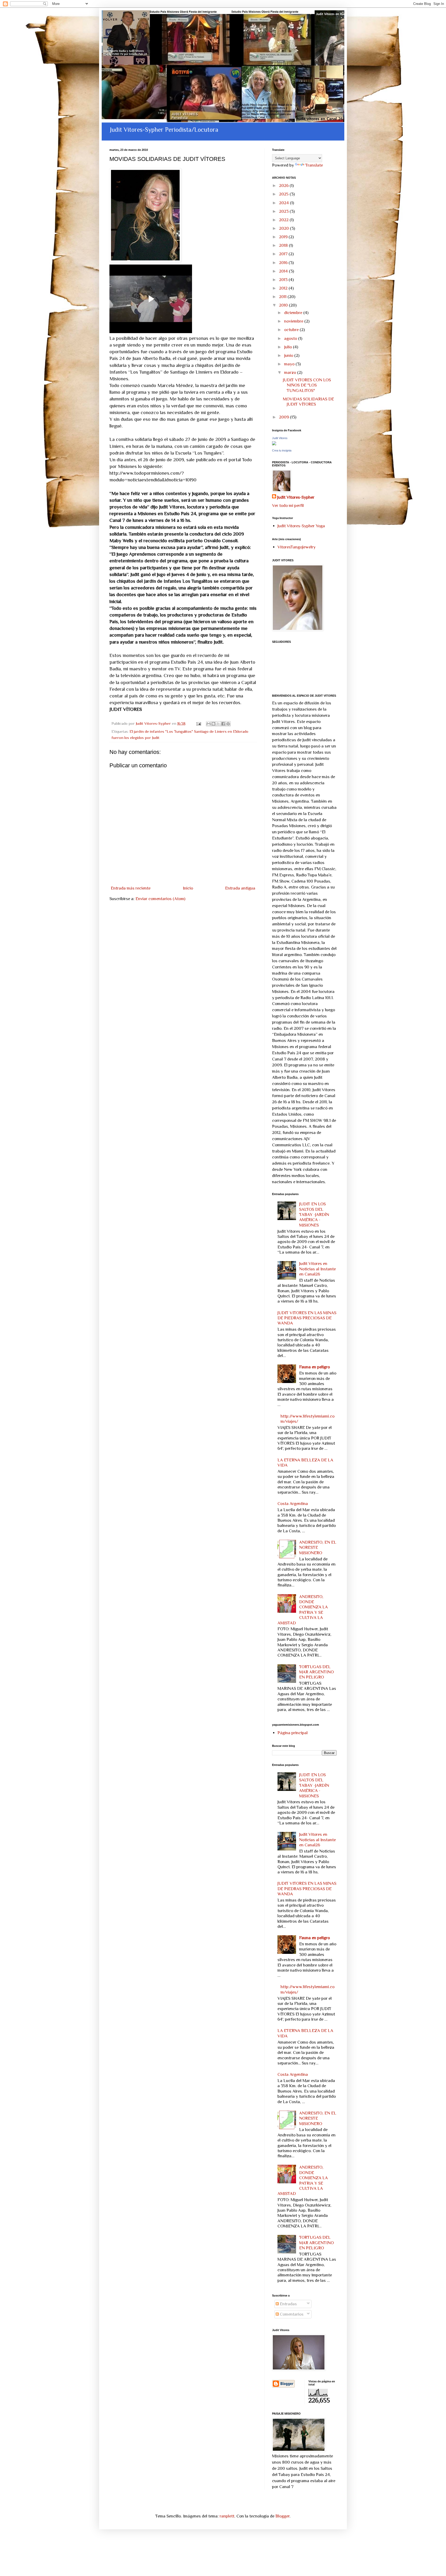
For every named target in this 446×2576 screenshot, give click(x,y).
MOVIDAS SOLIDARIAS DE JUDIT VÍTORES (308, 402)
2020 (284, 228)
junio (289, 355)
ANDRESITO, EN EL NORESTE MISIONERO (318, 1548)
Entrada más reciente (131, 888)
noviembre (294, 321)
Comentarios (291, 2314)
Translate (314, 165)
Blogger (282, 2516)
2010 (284, 305)
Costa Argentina (293, 1504)
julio (289, 347)
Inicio (188, 888)
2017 (284, 254)
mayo (290, 364)
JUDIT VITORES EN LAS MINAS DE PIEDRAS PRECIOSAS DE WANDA (307, 1318)
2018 (284, 245)
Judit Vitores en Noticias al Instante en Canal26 (317, 1269)
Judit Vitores (280, 438)
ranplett (227, 2516)
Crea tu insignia (282, 450)
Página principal (293, 1733)
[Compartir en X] (218, 724)
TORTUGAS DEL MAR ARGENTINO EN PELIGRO (316, 1672)
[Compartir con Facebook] (223, 724)
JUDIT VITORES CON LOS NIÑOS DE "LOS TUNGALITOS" (307, 385)
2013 (284, 280)
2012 (284, 288)
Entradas (288, 2304)
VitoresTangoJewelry (297, 547)
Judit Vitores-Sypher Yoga (301, 526)
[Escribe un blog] (213, 724)
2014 (284, 271)
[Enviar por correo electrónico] (209, 724)
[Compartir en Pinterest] (228, 724)
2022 (284, 220)
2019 (284, 237)
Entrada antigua (240, 888)
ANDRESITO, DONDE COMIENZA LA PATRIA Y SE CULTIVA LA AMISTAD (303, 1610)
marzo (291, 372)
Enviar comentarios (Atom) (160, 899)
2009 (284, 417)
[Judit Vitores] (274, 444)
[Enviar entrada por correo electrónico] (198, 723)
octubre (292, 330)
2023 (284, 211)
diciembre (294, 313)
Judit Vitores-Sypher (296, 497)
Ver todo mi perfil (288, 505)
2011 (283, 297)
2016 (284, 263)
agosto (291, 338)
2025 (284, 194)
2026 (284, 186)
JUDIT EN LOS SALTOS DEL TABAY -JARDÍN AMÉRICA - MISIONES (314, 1215)
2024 (284, 203)
